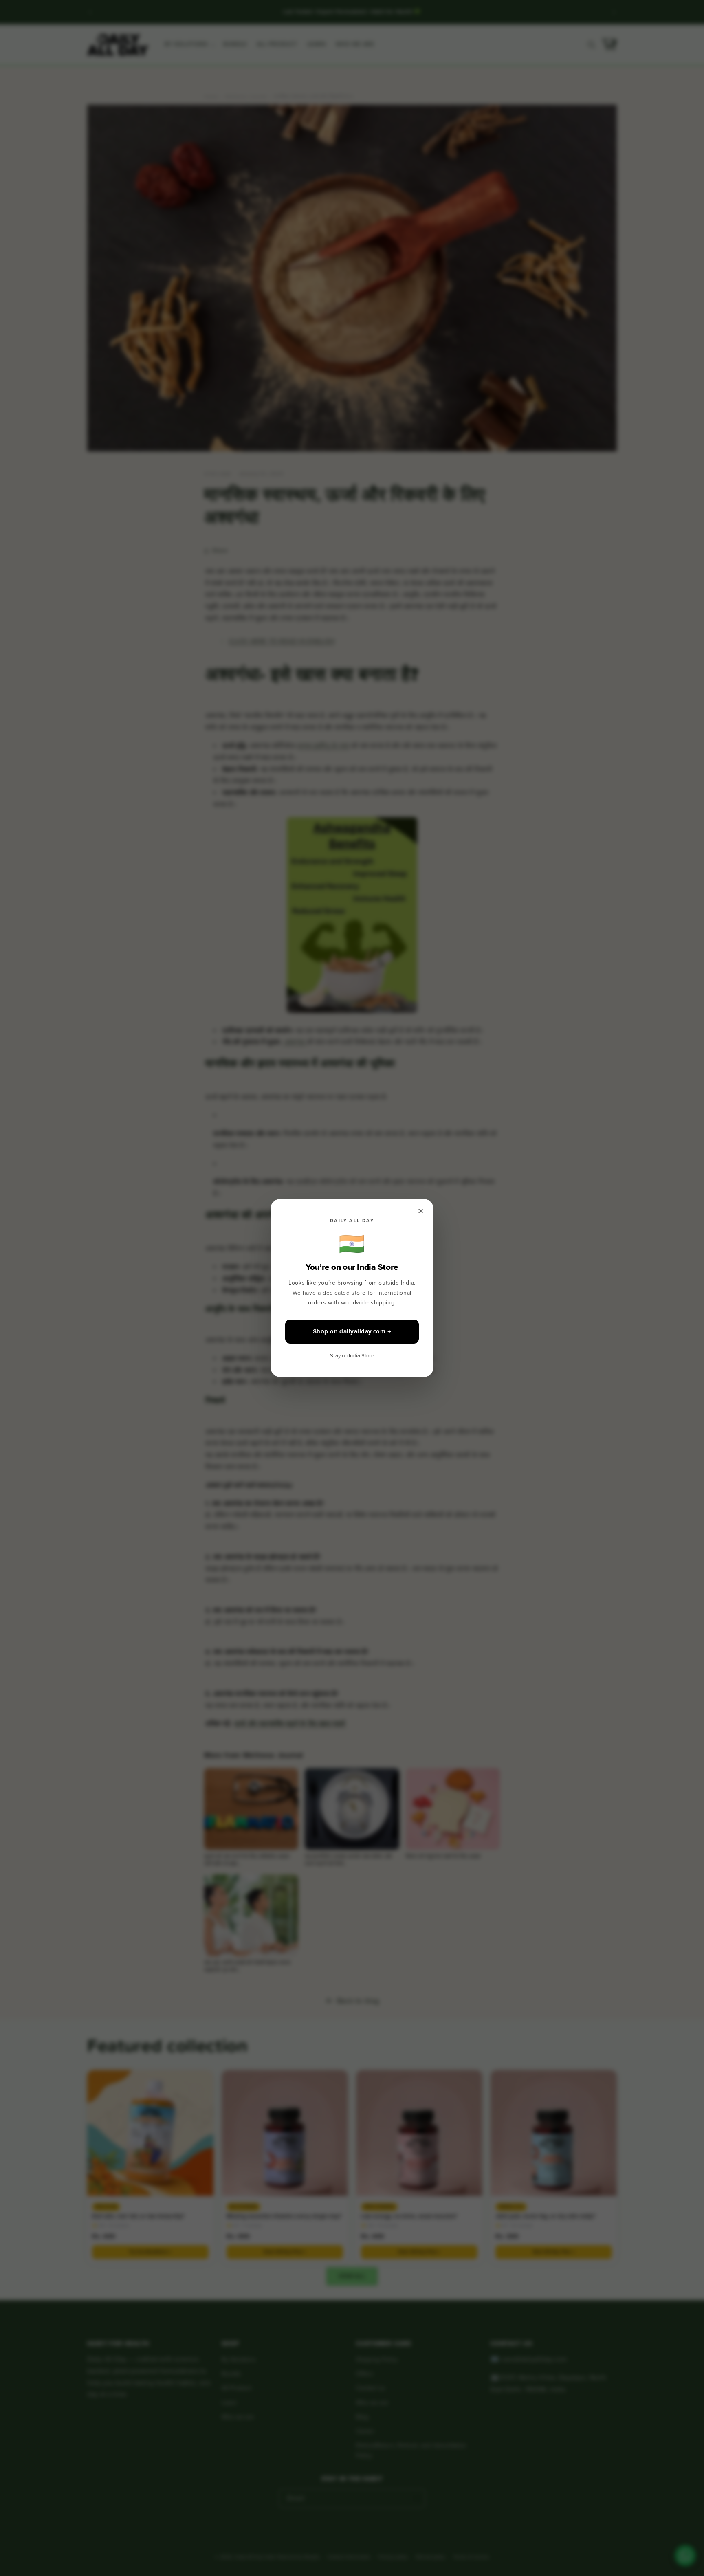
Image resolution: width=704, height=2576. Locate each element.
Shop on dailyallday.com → (352, 1331)
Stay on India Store (352, 1356)
